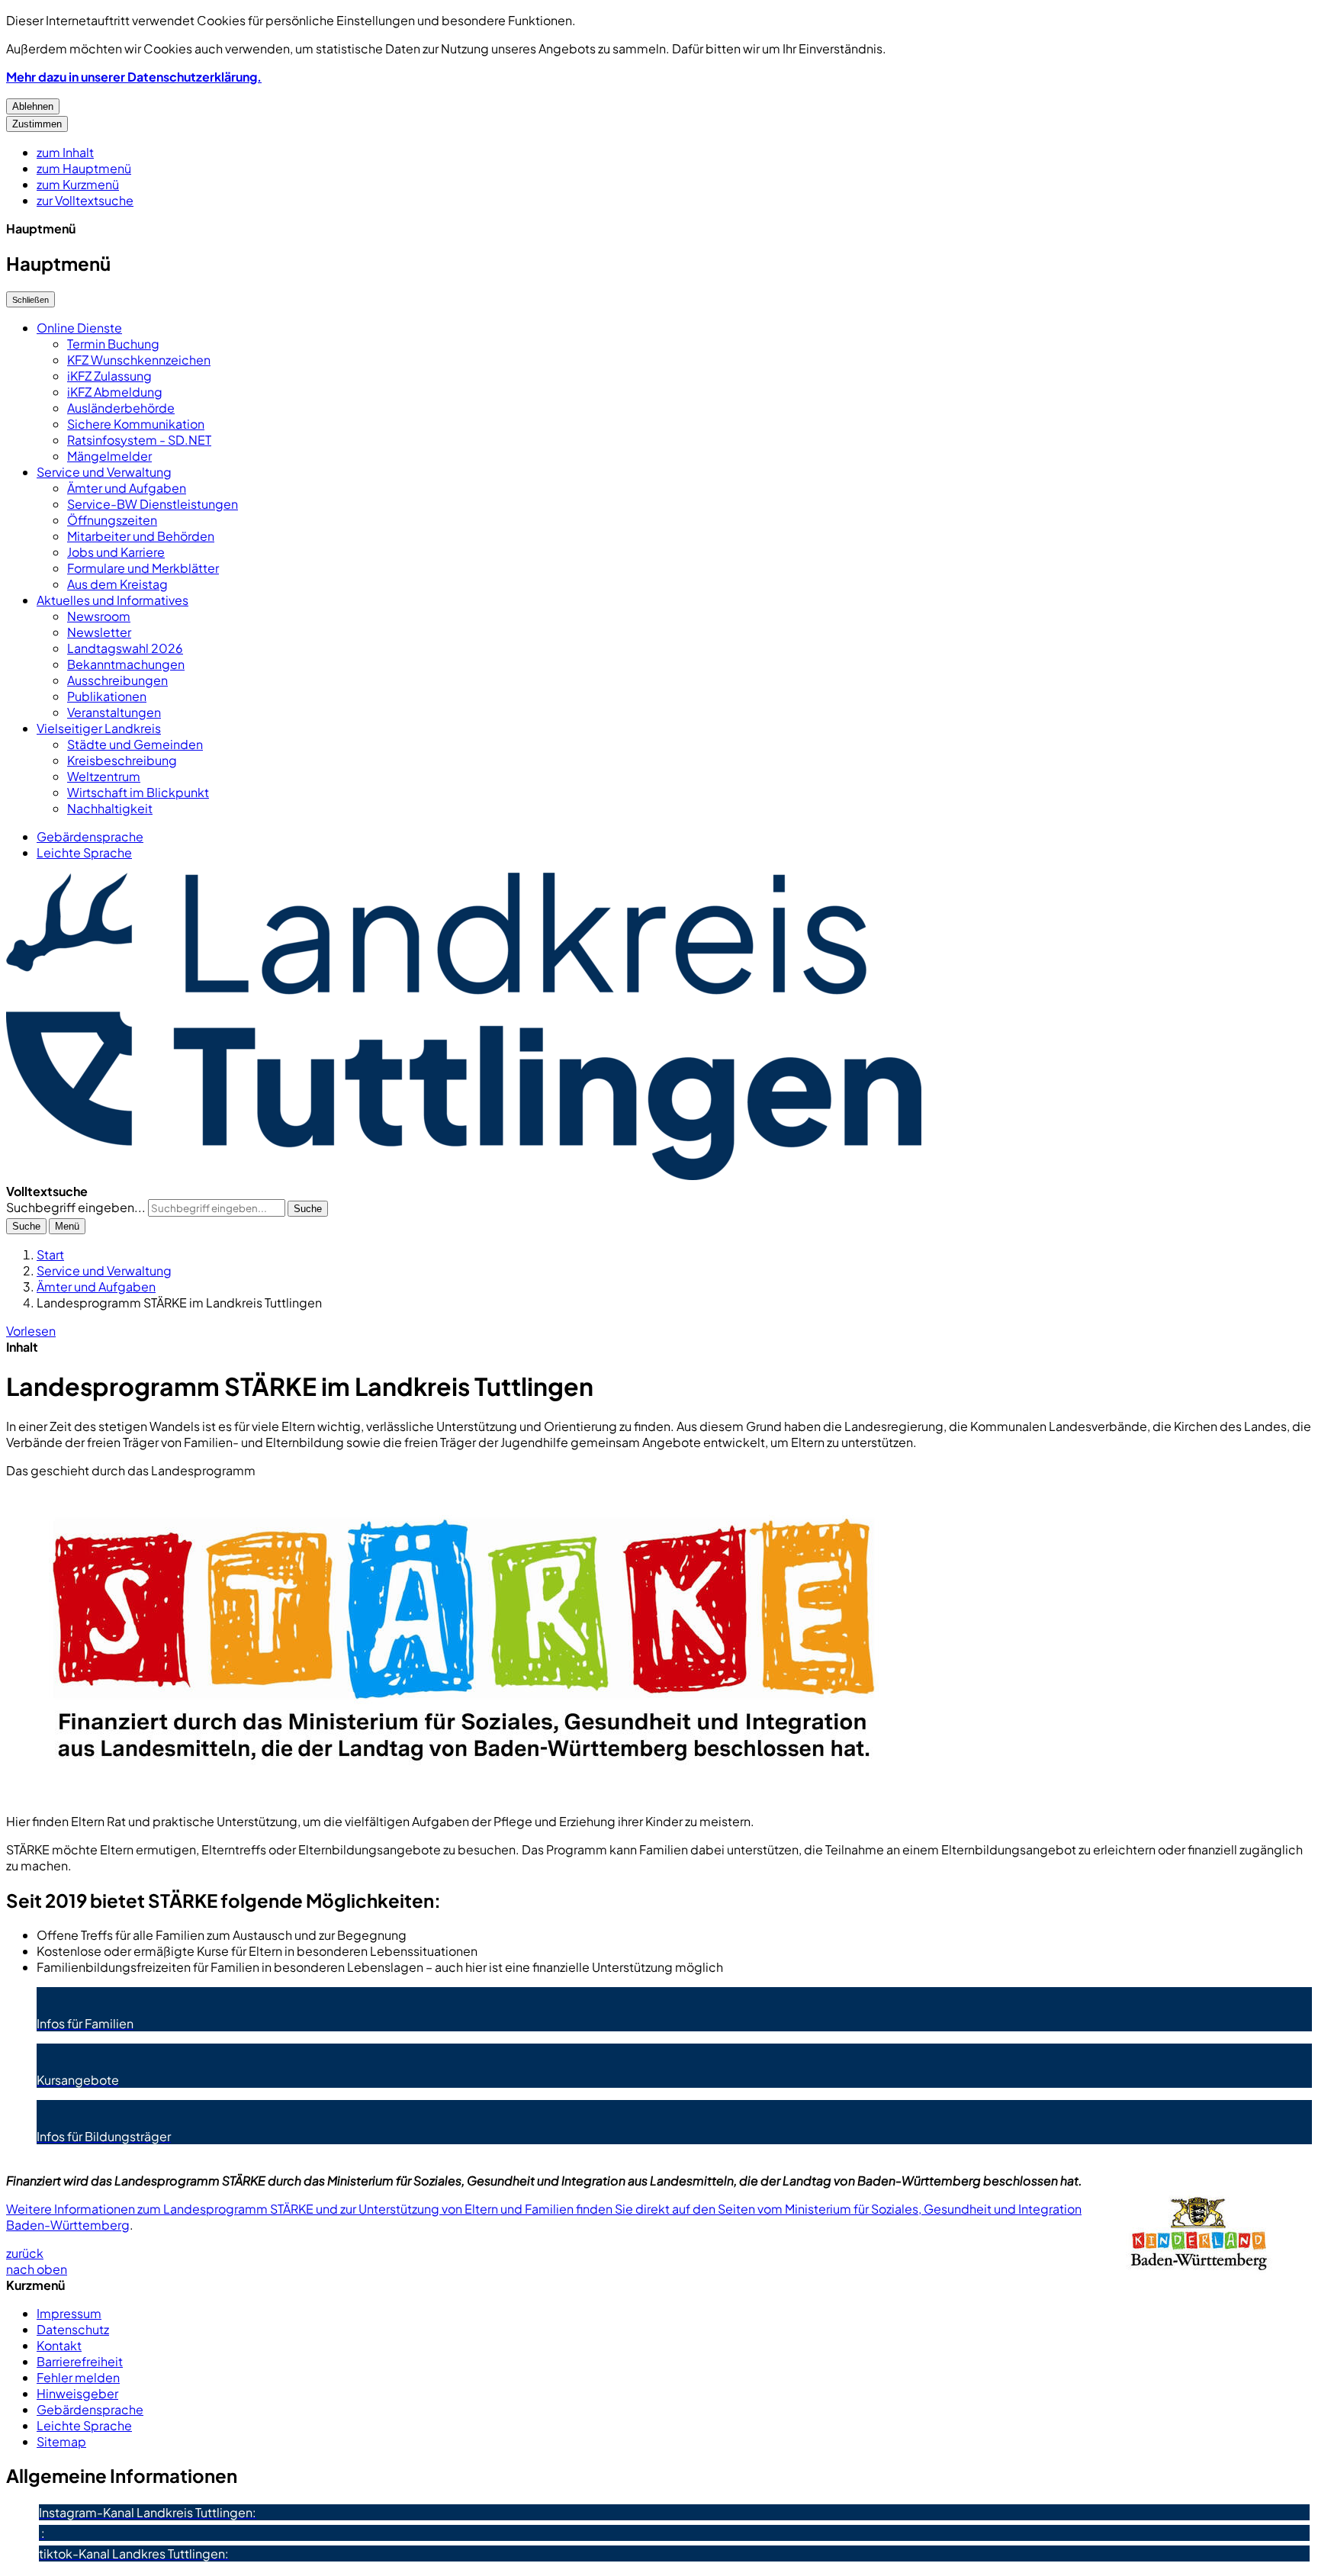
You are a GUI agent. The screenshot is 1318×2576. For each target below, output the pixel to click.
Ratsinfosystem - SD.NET (139, 440)
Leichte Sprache (84, 852)
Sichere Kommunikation (136, 424)
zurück (25, 2253)
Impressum (69, 2313)
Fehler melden (78, 2377)
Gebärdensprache (90, 836)
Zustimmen (37, 124)
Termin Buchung (113, 344)
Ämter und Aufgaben (127, 488)
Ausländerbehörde (121, 408)
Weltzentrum (104, 776)
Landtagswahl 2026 (125, 648)
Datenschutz (73, 2329)
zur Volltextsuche (85, 200)
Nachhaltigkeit (110, 808)
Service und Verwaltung (104, 472)
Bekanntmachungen (126, 664)
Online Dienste (79, 328)
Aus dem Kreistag (117, 584)
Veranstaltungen (114, 712)
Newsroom (99, 616)
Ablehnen (33, 106)
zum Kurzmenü (78, 184)
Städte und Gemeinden (135, 744)
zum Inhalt (65, 152)
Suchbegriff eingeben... (76, 1207)
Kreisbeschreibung (122, 760)
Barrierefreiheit (80, 2361)
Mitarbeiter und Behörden (141, 536)
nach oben (37, 2269)
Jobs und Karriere (116, 552)
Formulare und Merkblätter (143, 568)
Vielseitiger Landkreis (99, 728)
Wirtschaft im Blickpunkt (138, 792)
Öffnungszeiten (112, 520)
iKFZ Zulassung (109, 376)
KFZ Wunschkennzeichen (139, 360)
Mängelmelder (109, 456)
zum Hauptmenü (84, 168)
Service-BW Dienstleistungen (153, 504)
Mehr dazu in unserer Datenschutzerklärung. (134, 77)
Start (50, 1254)
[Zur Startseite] (464, 1175)
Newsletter (99, 632)
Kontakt (59, 2345)
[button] (659, 1646)
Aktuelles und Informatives (113, 600)
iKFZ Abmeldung (115, 392)
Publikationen (107, 696)
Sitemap (61, 2441)
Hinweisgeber (77, 2393)
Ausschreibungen (117, 680)
